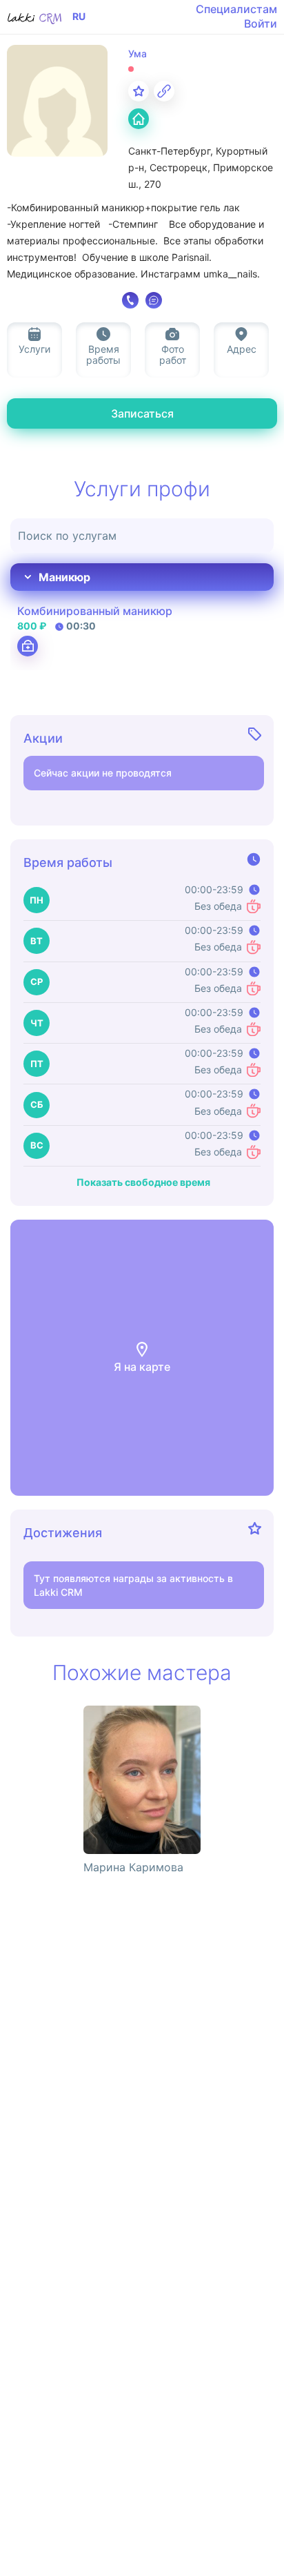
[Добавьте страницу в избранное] (139, 91)
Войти (261, 23)
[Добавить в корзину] (28, 646)
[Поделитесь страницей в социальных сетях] (164, 91)
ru (79, 17)
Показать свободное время (143, 1182)
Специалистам (236, 9)
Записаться (142, 413)
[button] (142, 1358)
